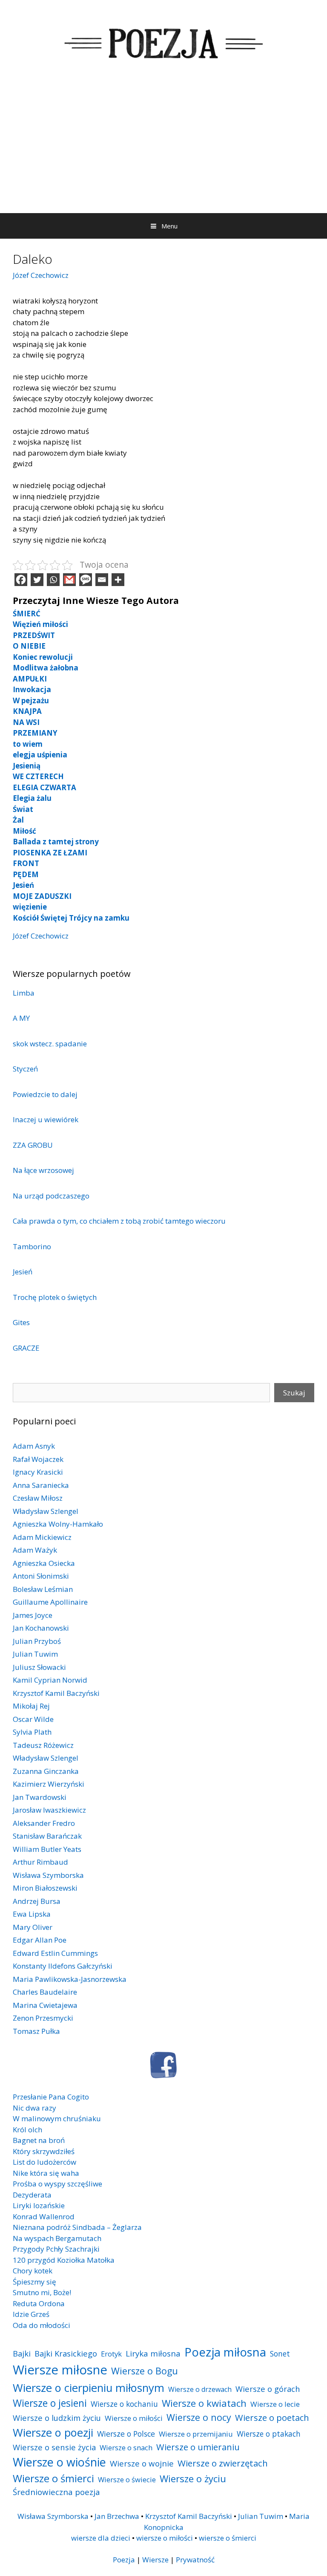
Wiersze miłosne (60, 2370)
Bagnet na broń (39, 2140)
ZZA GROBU (33, 1145)
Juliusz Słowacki (39, 1667)
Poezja (124, 2560)
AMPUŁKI (30, 679)
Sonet (280, 2354)
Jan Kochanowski (41, 1628)
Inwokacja (32, 689)
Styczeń (25, 1069)
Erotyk (111, 2354)
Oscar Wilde (33, 1719)
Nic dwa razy (34, 2108)
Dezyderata (32, 2195)
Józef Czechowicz (41, 275)
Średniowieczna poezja (56, 2492)
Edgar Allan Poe (40, 1940)
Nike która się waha (46, 2173)
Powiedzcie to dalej (45, 1094)
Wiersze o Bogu (145, 2371)
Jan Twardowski (40, 1797)
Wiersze (155, 2560)
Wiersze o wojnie (142, 2463)
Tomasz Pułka (36, 2031)
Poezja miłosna (225, 2352)
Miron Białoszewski (45, 1888)
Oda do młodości (42, 2325)
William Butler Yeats (47, 1849)
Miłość (24, 831)
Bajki (22, 2353)
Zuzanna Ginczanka (46, 1771)
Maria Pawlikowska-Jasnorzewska (70, 1979)
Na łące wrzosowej (43, 1170)
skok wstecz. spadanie (50, 1044)
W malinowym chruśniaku (57, 2118)
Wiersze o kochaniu (124, 2404)
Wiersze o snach (126, 2447)
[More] (118, 580)
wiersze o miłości (165, 2538)
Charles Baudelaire (45, 1992)
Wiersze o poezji (53, 2432)
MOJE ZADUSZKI (42, 896)
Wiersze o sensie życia (54, 2447)
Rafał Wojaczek (38, 1459)
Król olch (27, 2130)
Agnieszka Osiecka (44, 1563)
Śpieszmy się (34, 2282)
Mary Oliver (33, 1927)
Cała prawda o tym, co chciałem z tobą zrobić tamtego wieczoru (119, 1221)
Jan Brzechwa (117, 2516)
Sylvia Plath (32, 1732)
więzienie (30, 907)
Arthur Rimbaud (40, 1862)
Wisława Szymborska (48, 1875)
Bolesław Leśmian (43, 1589)
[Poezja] (163, 42)
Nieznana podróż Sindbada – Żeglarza (77, 2227)
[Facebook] (21, 580)
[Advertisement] (163, 149)
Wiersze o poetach (272, 2418)
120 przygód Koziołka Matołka (64, 2260)
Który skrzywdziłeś (44, 2151)
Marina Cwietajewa (45, 2005)
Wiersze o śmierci (53, 2478)
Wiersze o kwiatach (204, 2403)
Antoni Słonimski (41, 1576)
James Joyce (33, 1615)
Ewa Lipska (32, 1914)
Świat (23, 809)
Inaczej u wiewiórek (46, 1119)
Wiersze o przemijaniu (196, 2434)
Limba (24, 993)
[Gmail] (69, 580)
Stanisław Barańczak (47, 1836)
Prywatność (195, 2560)
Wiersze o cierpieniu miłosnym (89, 2388)
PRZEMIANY (35, 733)
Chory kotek (33, 2271)
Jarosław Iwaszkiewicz (49, 1810)
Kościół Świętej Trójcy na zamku (71, 918)
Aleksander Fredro (44, 1823)
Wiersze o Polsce (126, 2434)
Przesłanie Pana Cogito (51, 2097)
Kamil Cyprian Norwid (50, 1680)
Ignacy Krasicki (38, 1472)
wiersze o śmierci (228, 2538)
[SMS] (86, 580)
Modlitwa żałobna (46, 668)
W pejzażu (31, 700)
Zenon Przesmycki (43, 2018)
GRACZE (26, 1348)
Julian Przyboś (37, 1641)
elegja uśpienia (40, 755)
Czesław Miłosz (38, 1498)
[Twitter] (37, 580)
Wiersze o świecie (127, 2479)
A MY (21, 1018)
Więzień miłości (40, 624)
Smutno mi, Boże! (42, 2292)
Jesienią (27, 766)
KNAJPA (27, 711)
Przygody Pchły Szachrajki (56, 2249)
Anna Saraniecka (41, 1485)
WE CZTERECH (38, 776)
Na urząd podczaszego (51, 1196)
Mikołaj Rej (31, 1706)
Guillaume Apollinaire (50, 1602)
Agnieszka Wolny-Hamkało (58, 1524)
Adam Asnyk (34, 1446)
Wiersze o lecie (275, 2404)
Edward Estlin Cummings (55, 1953)
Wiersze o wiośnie (59, 2462)
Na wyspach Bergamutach (57, 2238)
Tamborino (32, 1246)
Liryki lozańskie (39, 2205)
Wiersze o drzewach (200, 2389)
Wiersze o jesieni (50, 2403)
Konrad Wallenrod (44, 2216)
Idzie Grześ (31, 2314)
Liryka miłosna (153, 2353)
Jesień (23, 885)
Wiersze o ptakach (269, 2434)
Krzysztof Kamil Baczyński (56, 1693)
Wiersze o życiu (193, 2478)
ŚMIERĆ (27, 614)
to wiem (28, 744)
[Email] (102, 580)
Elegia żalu (32, 798)
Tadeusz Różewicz (43, 1745)
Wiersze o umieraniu (198, 2447)
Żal (18, 820)
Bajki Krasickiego (66, 2353)
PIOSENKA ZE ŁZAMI (50, 853)
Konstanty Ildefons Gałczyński (63, 1966)
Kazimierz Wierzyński (49, 1784)
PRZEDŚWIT (34, 635)
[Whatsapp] (53, 580)
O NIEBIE (29, 646)
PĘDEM (26, 874)
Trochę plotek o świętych (55, 1297)
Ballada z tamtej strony (56, 842)
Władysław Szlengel (46, 1511)
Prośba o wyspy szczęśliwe (57, 2184)
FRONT (26, 863)
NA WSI (26, 722)
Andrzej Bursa (37, 1901)
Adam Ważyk (35, 1550)
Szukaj (294, 1393)
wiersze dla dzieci (101, 2538)
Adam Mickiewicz (42, 1537)
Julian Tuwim (35, 1654)
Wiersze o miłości (134, 2418)
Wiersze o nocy (199, 2417)
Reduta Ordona (39, 2303)
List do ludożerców (44, 2162)
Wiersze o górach (268, 2389)
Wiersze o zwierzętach (223, 2463)
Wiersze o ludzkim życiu (57, 2418)
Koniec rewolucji (43, 657)
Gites (22, 1322)
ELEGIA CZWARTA (44, 787)
